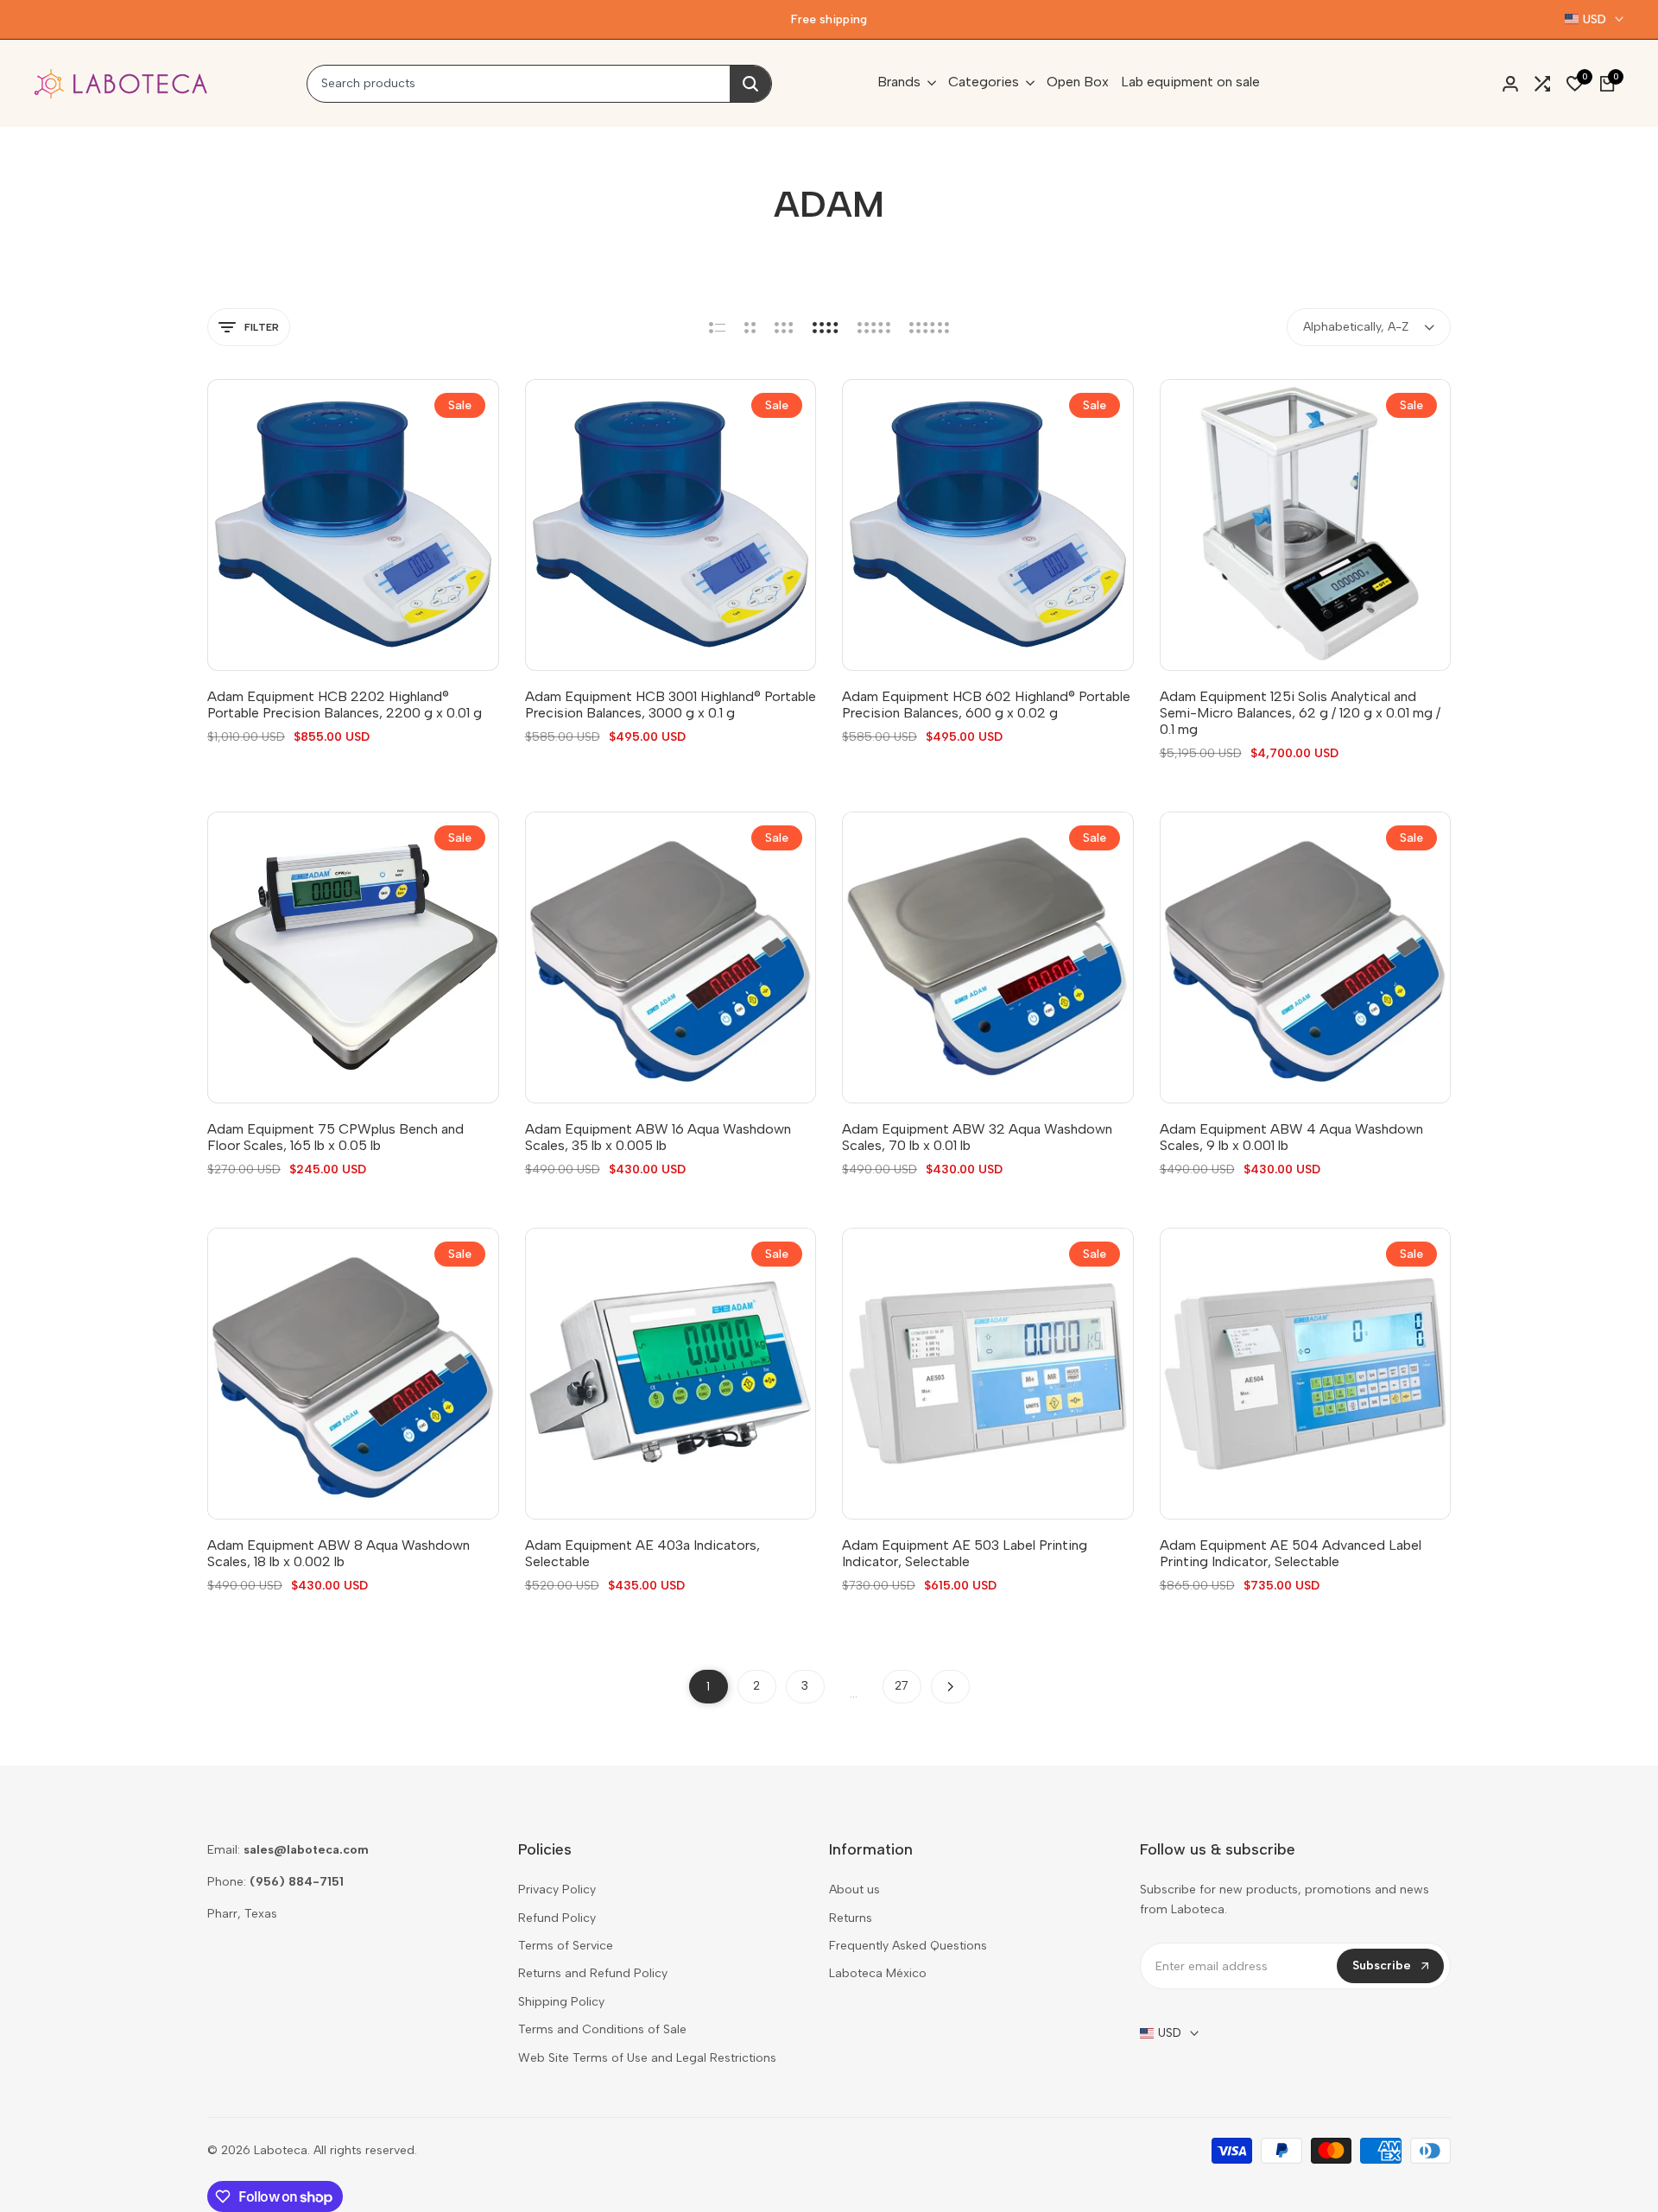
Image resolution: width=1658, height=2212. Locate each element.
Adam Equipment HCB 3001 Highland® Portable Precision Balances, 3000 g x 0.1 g (671, 705)
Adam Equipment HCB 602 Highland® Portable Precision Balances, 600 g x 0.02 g (986, 705)
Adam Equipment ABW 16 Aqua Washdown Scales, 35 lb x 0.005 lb (658, 1137)
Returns (851, 1918)
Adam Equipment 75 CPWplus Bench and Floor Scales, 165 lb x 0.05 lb (335, 1137)
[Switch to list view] (717, 327)
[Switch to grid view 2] (750, 327)
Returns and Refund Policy (593, 1973)
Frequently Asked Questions (908, 1946)
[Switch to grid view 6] (929, 327)
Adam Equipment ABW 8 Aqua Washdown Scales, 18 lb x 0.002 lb (339, 1553)
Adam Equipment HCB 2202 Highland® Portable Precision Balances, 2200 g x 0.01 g (345, 705)
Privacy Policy (557, 1890)
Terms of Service (566, 1946)
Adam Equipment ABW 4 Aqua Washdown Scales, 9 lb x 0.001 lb (1291, 1137)
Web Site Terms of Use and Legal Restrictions (647, 2058)
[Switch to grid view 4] (826, 327)
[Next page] (950, 1687)
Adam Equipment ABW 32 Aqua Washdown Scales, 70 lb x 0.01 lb (977, 1137)
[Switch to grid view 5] (874, 327)
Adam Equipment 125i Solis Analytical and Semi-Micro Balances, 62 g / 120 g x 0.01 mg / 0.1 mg (1300, 713)
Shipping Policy (561, 2002)
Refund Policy (557, 1918)
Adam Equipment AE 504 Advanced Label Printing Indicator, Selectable (1291, 1553)
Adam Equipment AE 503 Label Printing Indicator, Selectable (965, 1553)
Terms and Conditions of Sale (602, 2029)
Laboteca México (878, 1973)
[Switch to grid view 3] (784, 327)
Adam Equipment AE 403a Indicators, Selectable (642, 1553)
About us (854, 1890)
